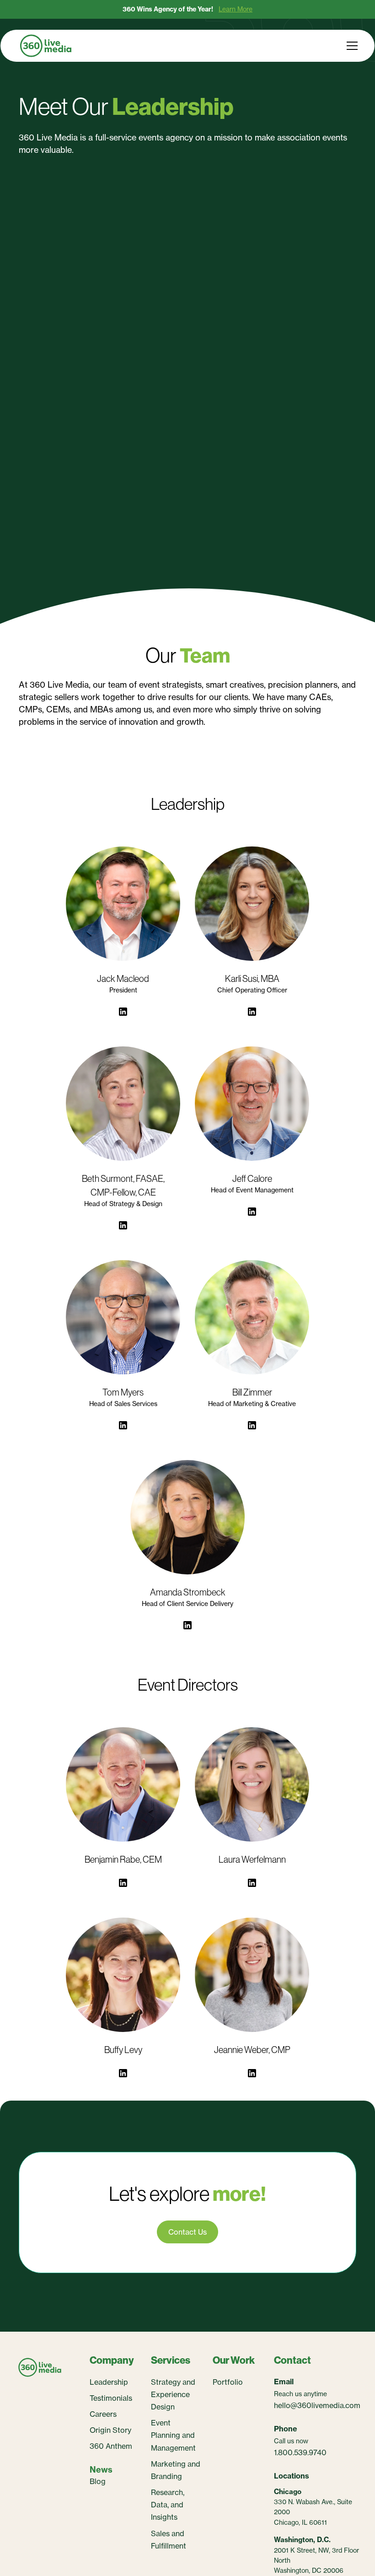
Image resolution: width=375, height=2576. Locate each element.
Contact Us (187, 2232)
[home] (46, 46)
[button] (350, 46)
